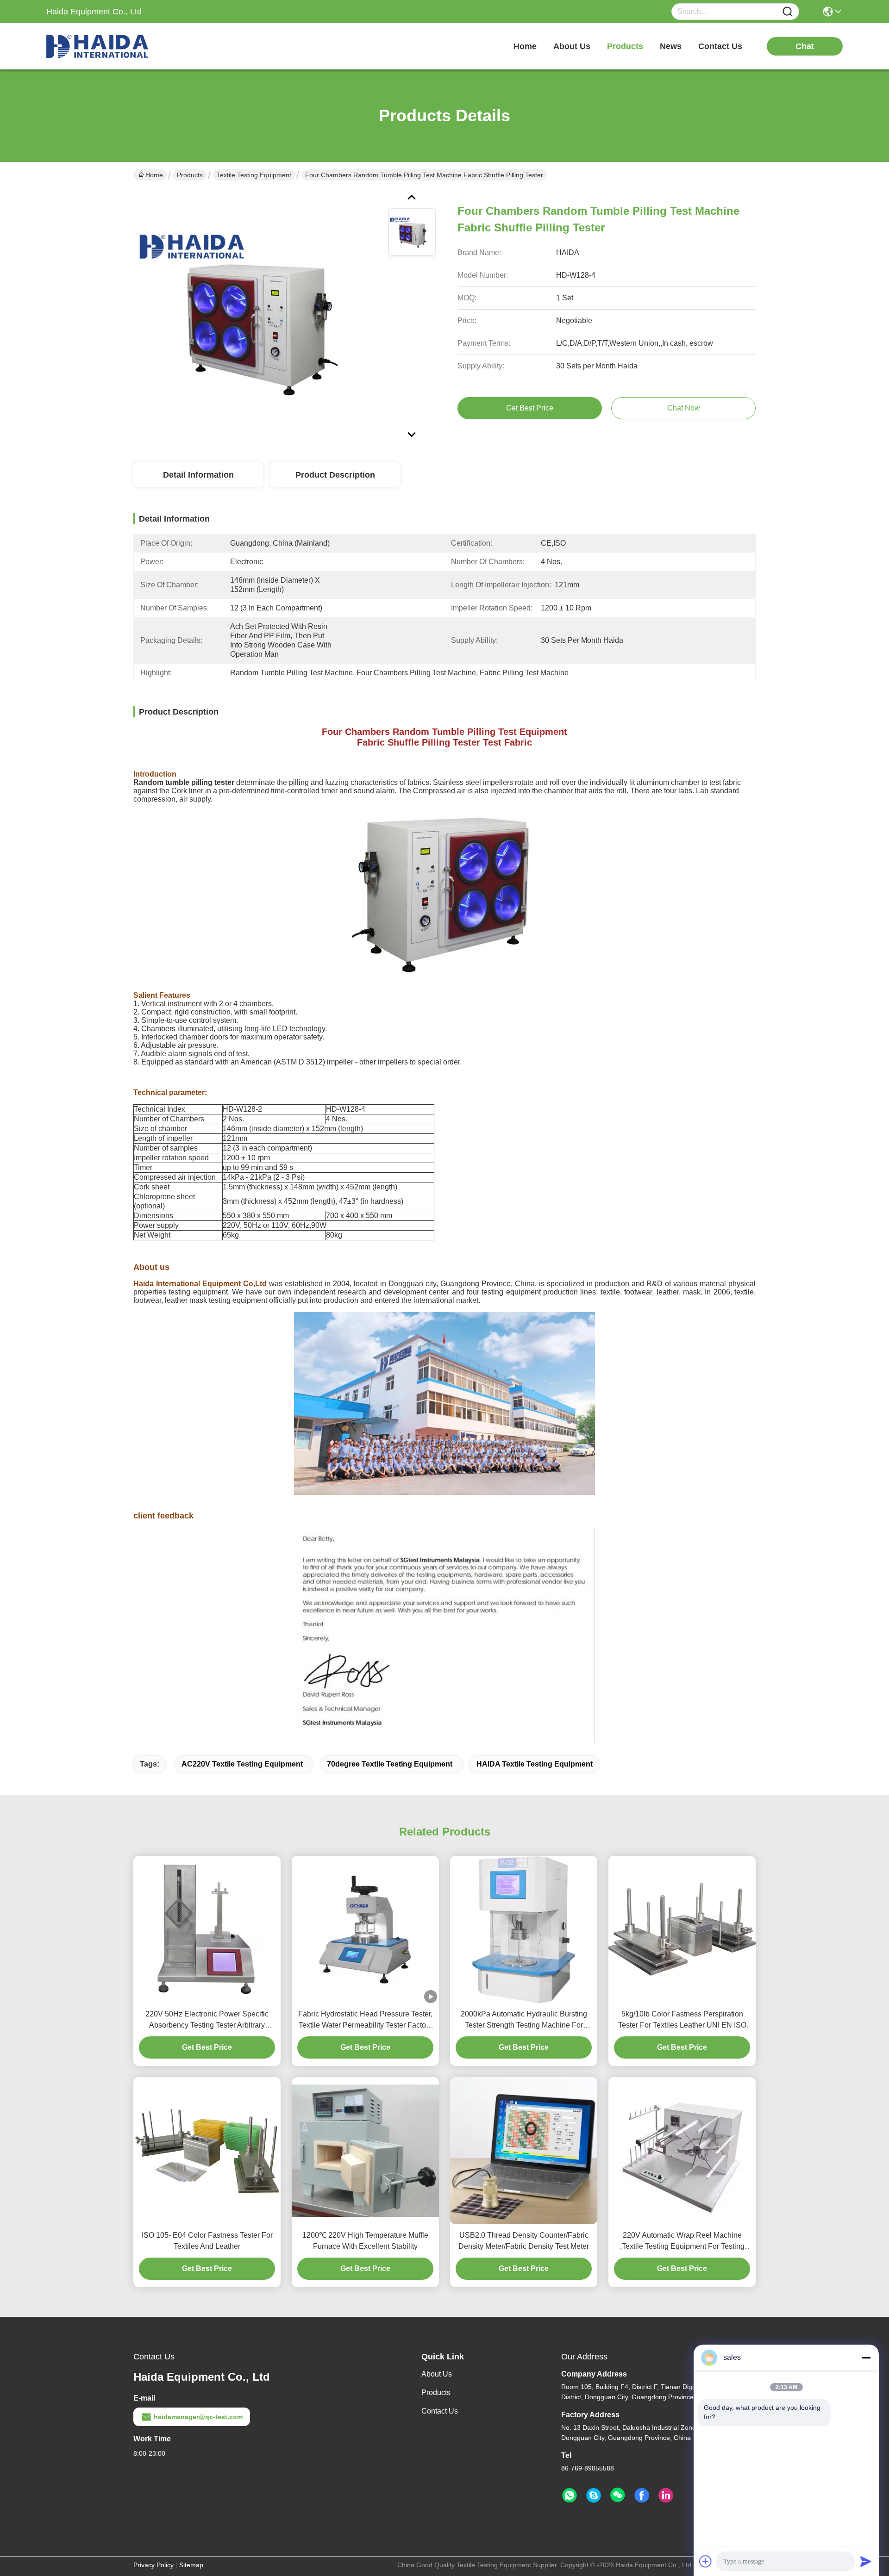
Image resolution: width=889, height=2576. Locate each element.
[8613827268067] (570, 2495)
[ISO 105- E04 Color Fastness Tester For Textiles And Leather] (207, 2151)
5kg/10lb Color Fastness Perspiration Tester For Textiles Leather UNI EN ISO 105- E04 (682, 2020)
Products (190, 175)
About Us (437, 2374)
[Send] (866, 2561)
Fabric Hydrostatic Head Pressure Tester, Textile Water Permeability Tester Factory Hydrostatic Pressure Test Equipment (365, 2020)
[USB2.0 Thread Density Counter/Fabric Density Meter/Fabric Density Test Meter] (524, 2150)
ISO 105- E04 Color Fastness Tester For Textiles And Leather (207, 2241)
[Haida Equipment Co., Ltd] (97, 46)
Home (525, 46)
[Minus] (866, 2358)
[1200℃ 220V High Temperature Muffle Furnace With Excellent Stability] (365, 2150)
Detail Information (198, 475)
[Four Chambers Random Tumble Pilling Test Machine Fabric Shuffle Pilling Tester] (257, 315)
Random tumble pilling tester (184, 782)
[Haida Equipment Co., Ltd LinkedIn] (666, 2495)
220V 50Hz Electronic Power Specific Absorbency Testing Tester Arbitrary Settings (207, 2020)
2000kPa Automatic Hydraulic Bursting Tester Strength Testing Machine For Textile (524, 2020)
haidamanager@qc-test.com (198, 2417)
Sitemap (191, 2565)
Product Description (335, 475)
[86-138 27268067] (594, 2495)
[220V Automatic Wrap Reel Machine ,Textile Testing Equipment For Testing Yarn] (682, 2151)
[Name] (788, 12)
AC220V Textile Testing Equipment (242, 1764)
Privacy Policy (153, 2565)
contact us (720, 46)
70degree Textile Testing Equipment (390, 1764)
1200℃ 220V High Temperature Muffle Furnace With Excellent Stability (365, 2241)
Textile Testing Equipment (254, 175)
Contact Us (440, 2411)
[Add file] (706, 2561)
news (671, 46)
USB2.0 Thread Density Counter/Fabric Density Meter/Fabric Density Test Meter (524, 2241)
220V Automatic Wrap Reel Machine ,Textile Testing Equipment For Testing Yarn (682, 2242)
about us (572, 46)
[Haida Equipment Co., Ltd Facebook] (642, 2495)
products (625, 46)
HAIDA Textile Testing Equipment (535, 1764)
